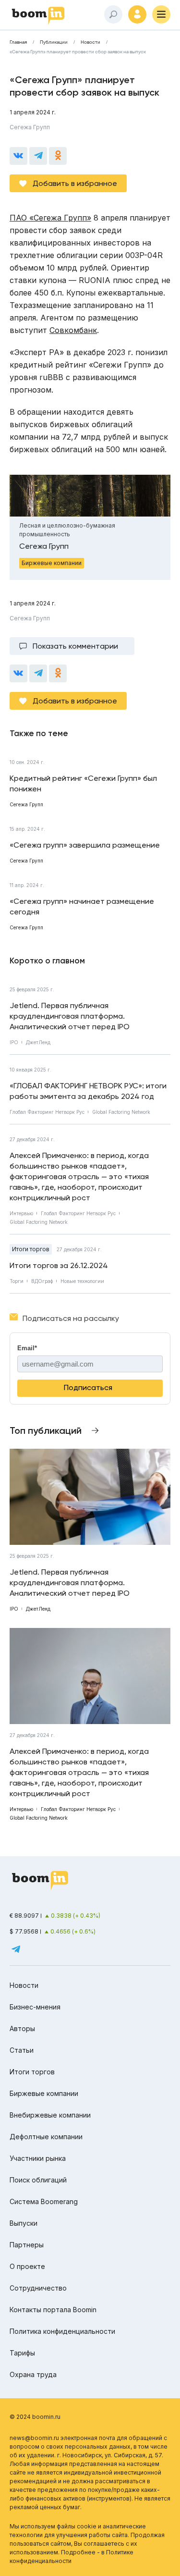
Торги (17, 1281)
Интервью (21, 1213)
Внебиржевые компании (50, 2115)
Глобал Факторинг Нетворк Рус (47, 1112)
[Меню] (161, 14)
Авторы (22, 2028)
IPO (14, 1042)
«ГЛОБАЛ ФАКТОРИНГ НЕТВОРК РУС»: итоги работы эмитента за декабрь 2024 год (88, 1091)
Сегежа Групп (30, 127)
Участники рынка (38, 2158)
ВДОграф (42, 1281)
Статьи (22, 2050)
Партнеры (27, 2245)
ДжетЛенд (38, 1042)
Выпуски (24, 2223)
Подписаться (88, 1387)
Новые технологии (82, 1281)
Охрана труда (33, 2374)
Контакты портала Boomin (53, 2310)
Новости (90, 42)
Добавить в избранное (75, 183)
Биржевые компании (44, 2093)
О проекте (27, 2266)
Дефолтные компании (46, 2137)
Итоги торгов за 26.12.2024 (59, 1265)
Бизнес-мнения (35, 2007)
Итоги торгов (31, 1249)
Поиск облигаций (38, 2180)
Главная (18, 42)
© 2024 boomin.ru (35, 2417)
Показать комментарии (75, 646)
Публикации (54, 42)
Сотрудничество (38, 2288)
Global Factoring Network (121, 1112)
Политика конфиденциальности (62, 2331)
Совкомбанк (73, 330)
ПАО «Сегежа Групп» (50, 218)
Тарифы (22, 2353)
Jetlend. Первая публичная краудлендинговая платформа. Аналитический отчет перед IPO (70, 1016)
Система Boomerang (44, 2201)
